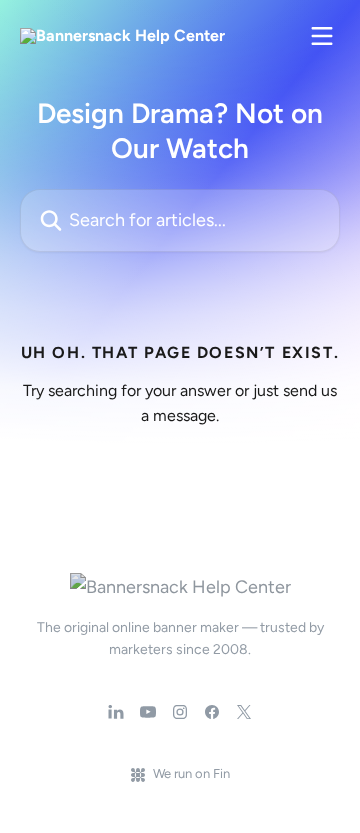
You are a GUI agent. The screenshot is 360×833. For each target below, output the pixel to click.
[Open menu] (322, 36)
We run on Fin (191, 773)
